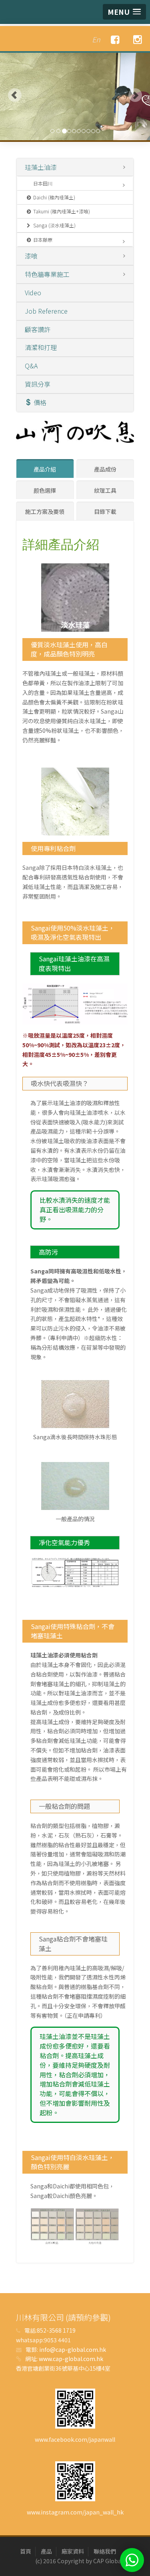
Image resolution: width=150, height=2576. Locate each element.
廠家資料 (73, 2551)
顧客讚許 (38, 329)
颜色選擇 (45, 490)
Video (33, 292)
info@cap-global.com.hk (73, 2349)
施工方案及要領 (45, 511)
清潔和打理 (41, 347)
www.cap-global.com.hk (71, 2359)
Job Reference (46, 311)
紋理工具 (105, 490)
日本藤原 (43, 240)
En (96, 39)
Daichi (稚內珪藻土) (54, 197)
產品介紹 (45, 469)
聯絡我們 (105, 2551)
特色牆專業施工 (47, 274)
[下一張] (135, 95)
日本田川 (43, 183)
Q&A (31, 366)
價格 (40, 402)
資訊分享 (38, 384)
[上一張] (15, 95)
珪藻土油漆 (41, 167)
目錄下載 (105, 511)
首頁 (26, 2551)
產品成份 (105, 469)
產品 (46, 2551)
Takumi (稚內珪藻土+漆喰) (62, 211)
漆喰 (31, 256)
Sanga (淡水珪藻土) (54, 225)
